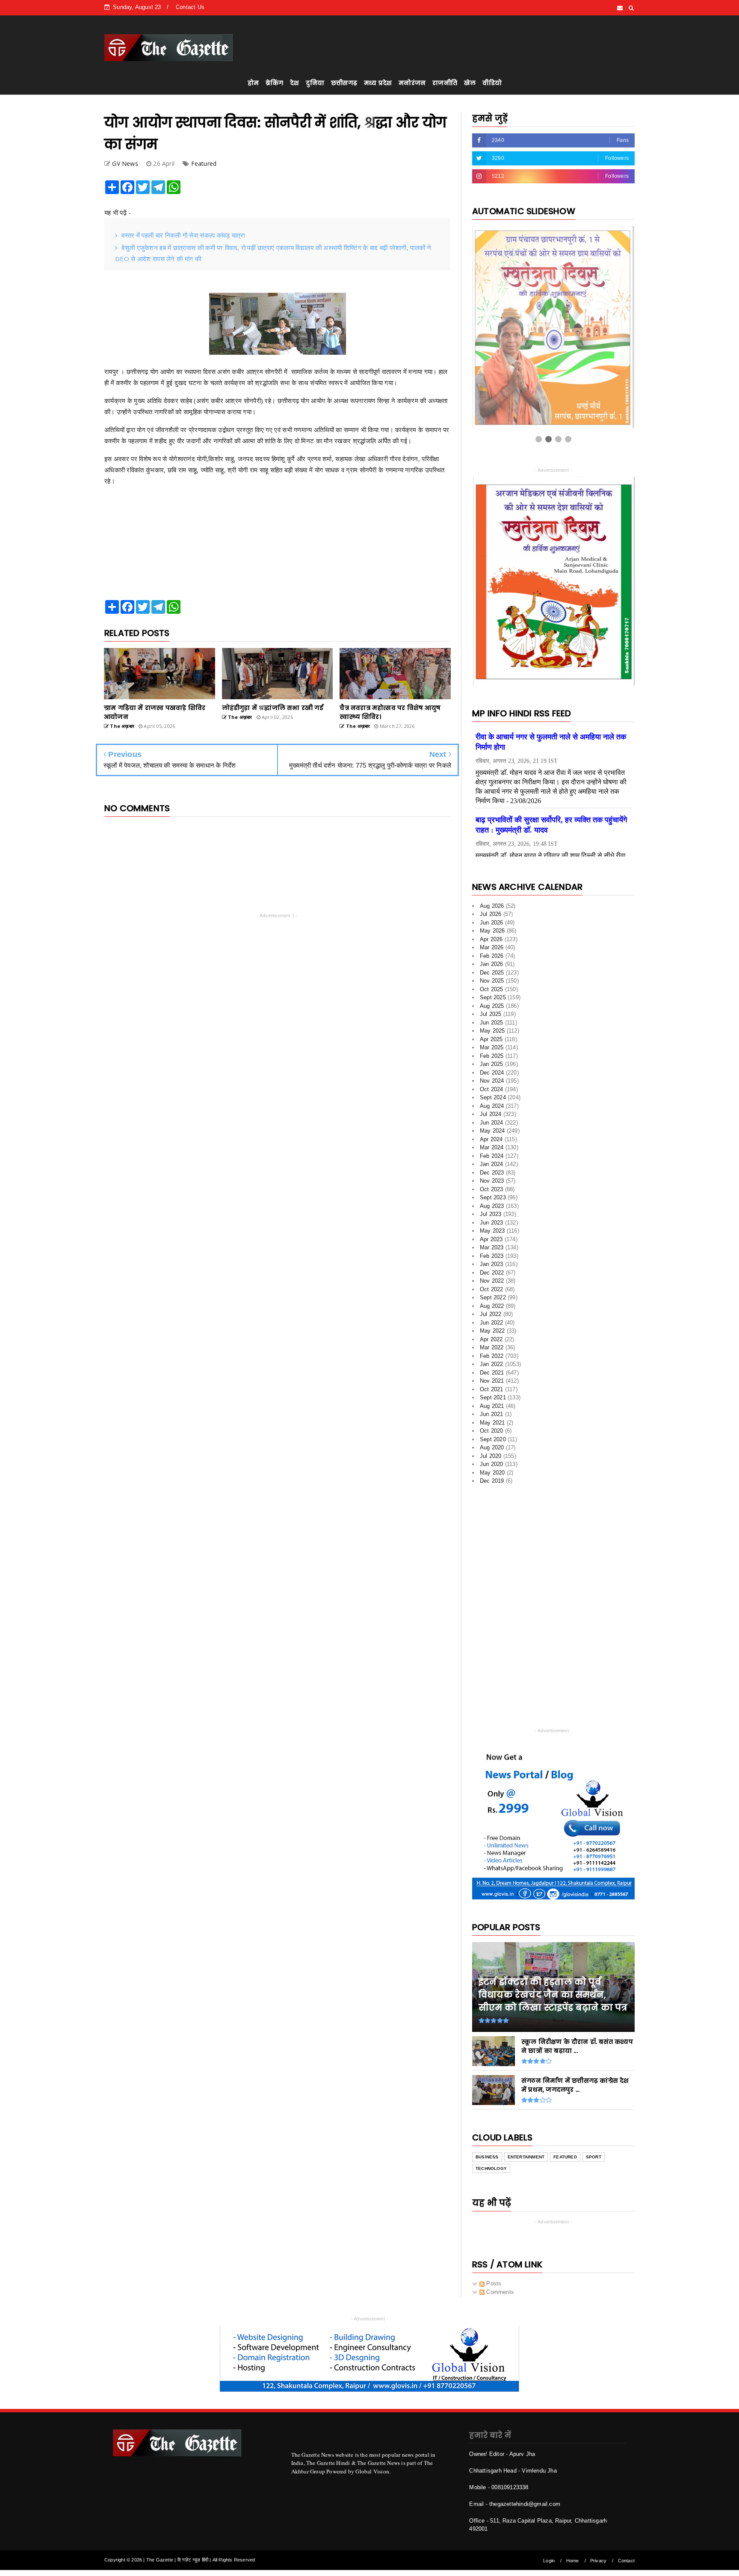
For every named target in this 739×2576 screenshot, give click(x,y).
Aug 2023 (492, 1206)
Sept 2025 (493, 997)
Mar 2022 (492, 1347)
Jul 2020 (491, 1456)
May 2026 (492, 931)
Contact (626, 2561)
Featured (204, 163)
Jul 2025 (491, 1014)
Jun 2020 (492, 1464)
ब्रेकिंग (274, 83)
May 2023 (492, 1231)
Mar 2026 (492, 947)
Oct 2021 (492, 1389)
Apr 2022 (491, 1339)
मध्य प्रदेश (378, 83)
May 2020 (492, 1473)
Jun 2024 (492, 1123)
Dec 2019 (492, 1481)
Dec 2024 (492, 1073)
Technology (491, 2168)
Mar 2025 (492, 1047)
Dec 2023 (492, 1173)
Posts (493, 2283)
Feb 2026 (492, 956)
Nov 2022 (492, 1281)
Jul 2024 (491, 1114)
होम (253, 83)
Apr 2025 (491, 1039)
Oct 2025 (492, 989)
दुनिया (315, 83)
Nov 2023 (492, 1181)
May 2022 (492, 1331)
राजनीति (445, 83)
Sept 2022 (493, 1297)
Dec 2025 (492, 973)
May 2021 (492, 1423)
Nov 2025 (492, 981)
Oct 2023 (492, 1189)
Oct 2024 (492, 1089)
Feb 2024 (492, 1156)
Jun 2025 (492, 1023)
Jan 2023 (492, 1264)
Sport (594, 2157)
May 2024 (492, 1131)
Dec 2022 (492, 1273)
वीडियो (492, 83)
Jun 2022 (492, 1323)
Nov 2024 (492, 1081)
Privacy (598, 2561)
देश (294, 83)
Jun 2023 (492, 1223)
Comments (499, 2292)
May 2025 (492, 1031)
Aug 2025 (492, 1006)
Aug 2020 (492, 1447)
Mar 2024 (492, 1147)
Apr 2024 (491, 1139)
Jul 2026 (491, 914)
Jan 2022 (492, 1364)
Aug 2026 (492, 906)
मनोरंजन (412, 83)
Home (573, 2561)
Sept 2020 (493, 1439)
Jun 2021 (492, 1414)
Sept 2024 (493, 1097)
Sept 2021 (493, 1397)
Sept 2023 (493, 1197)
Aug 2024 (492, 1106)
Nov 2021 (492, 1381)
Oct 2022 (492, 1289)
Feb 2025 (492, 1056)
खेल (470, 83)
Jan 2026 (492, 964)
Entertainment (526, 2157)
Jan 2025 (492, 1064)
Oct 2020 (492, 1431)
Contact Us (190, 7)
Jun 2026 (492, 923)
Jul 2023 (491, 1214)
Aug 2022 (492, 1306)
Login (549, 2561)
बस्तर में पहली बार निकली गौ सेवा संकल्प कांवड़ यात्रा (183, 235)
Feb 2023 (492, 1256)
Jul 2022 (491, 1314)
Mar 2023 (492, 1247)
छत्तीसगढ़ (344, 83)
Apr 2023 (491, 1239)
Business (487, 2157)
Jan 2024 (492, 1164)
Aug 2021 (492, 1406)
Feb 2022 (492, 1356)
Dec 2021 (492, 1373)
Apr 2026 (491, 939)
